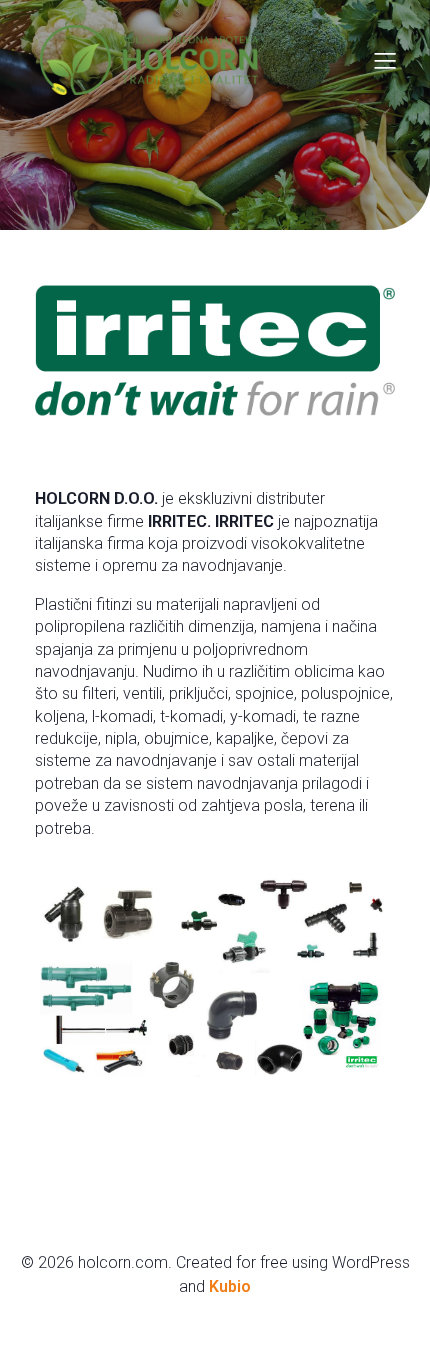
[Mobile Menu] (385, 60)
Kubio (230, 1286)
